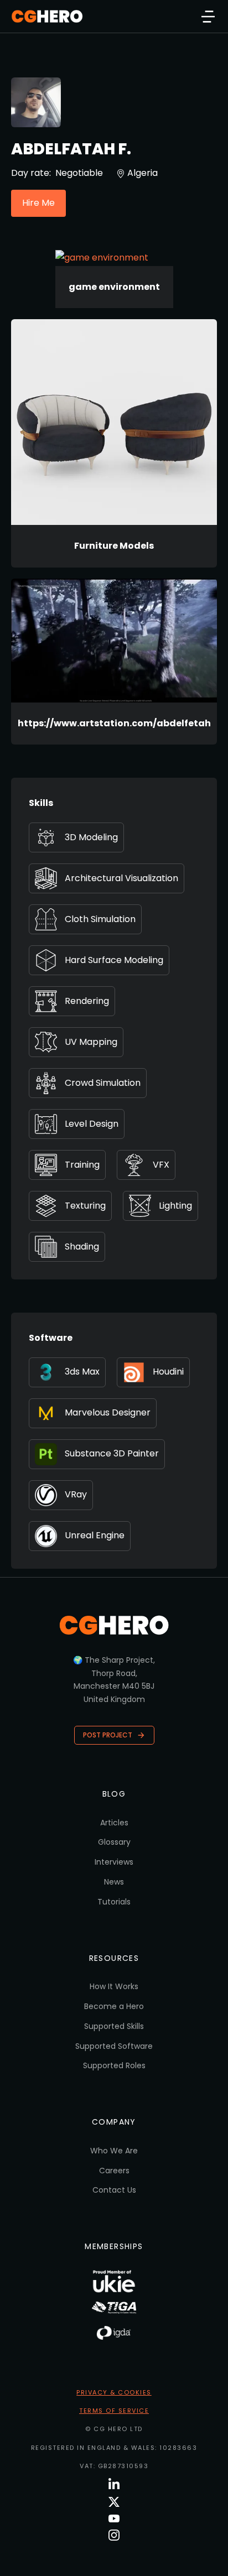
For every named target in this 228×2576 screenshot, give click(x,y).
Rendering (87, 1001)
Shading (82, 1247)
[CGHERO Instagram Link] (114, 2535)
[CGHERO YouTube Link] (114, 2518)
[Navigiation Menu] (208, 17)
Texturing (85, 1206)
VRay (76, 1494)
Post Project (108, 1735)
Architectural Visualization (121, 878)
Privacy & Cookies (114, 2392)
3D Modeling (91, 837)
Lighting (175, 1206)
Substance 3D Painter (112, 1453)
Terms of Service (114, 2411)
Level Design (92, 1124)
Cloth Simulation (100, 919)
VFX (161, 1165)
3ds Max (82, 1372)
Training (82, 1165)
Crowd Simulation (103, 1083)
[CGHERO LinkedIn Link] (114, 2484)
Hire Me (38, 203)
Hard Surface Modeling (114, 960)
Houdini (168, 1372)
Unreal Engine (95, 1535)
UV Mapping (91, 1042)
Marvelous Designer (108, 1412)
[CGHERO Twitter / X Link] (114, 2502)
